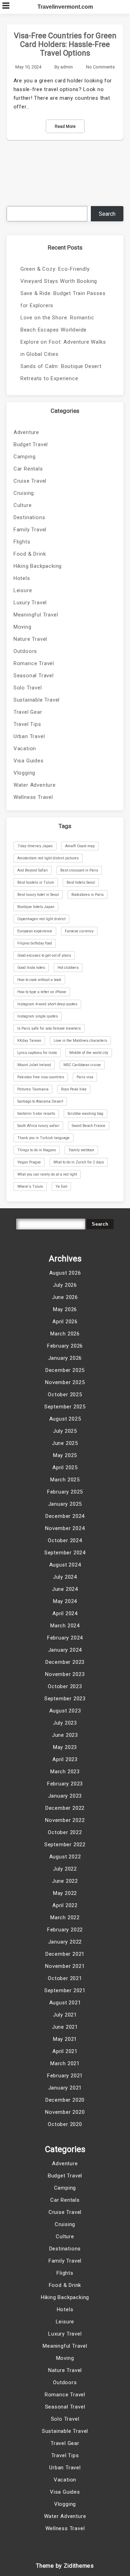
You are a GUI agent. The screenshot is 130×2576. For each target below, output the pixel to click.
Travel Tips (27, 724)
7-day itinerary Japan (35, 846)
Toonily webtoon (81, 1150)
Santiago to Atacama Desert (40, 1101)
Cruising (24, 493)
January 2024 (65, 1650)
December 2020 (65, 2100)
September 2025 (65, 1407)
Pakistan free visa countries (41, 1077)
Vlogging (24, 773)
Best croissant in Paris (79, 870)
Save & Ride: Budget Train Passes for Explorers (63, 299)
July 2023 (65, 1723)
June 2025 (65, 1443)
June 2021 (65, 2027)
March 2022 (65, 1917)
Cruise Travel (30, 481)
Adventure (26, 432)
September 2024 (65, 1553)
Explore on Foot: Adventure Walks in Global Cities (63, 348)
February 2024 (65, 1638)
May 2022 (65, 1893)
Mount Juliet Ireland (34, 1065)
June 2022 (65, 1881)
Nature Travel (30, 639)
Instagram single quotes (38, 1016)
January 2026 (65, 1358)
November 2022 (65, 1820)
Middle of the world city (89, 1053)
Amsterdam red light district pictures (48, 858)
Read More (65, 126)
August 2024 (65, 1565)
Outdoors (25, 651)
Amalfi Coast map (80, 846)
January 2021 (65, 2088)
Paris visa (85, 1077)
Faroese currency (79, 931)
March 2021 (65, 2063)
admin (67, 67)
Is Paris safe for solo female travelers (49, 1028)
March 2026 (65, 1334)
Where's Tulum (30, 1187)
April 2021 (65, 2051)
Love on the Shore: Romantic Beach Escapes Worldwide (57, 324)
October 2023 (65, 1686)
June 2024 (65, 1589)
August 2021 (65, 2003)
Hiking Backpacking (38, 566)
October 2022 (65, 1832)
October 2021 (65, 1978)
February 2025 (65, 1492)
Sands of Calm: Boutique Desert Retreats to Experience (61, 372)
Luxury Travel (30, 603)
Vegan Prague (29, 1162)
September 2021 (65, 1990)
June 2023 (65, 1735)
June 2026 (65, 1297)
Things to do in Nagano (37, 1150)
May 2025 (65, 1455)
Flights (22, 542)
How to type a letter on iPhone (42, 992)
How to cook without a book (39, 980)
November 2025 (65, 1382)
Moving (23, 627)
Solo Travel (28, 688)
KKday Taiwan (29, 1041)
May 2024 (65, 1601)
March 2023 (65, 1772)
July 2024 (65, 1577)
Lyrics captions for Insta (37, 1053)
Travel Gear (28, 712)
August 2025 (65, 1419)
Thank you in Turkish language (44, 1138)
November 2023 (65, 1674)
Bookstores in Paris (88, 895)
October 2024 (65, 1540)
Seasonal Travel (34, 676)
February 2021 (65, 2076)
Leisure (23, 590)
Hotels (22, 578)
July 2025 (65, 1431)
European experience (35, 931)
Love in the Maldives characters (80, 1041)
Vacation (25, 749)
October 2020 (65, 2124)
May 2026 (65, 1309)
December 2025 (65, 1370)
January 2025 (65, 1504)
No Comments (100, 67)
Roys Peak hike (74, 1089)
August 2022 (65, 1857)
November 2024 (65, 1528)
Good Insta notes (31, 968)
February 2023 (65, 1784)
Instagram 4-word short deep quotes (47, 1004)
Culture (23, 505)
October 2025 (65, 1395)
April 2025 (65, 1467)
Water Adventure (35, 785)
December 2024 (65, 1516)
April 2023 (65, 1759)
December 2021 (65, 1954)
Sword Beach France (89, 1126)
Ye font (61, 1187)
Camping (25, 457)
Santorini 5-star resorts (36, 1114)
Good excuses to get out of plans (44, 955)
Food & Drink (30, 554)
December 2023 (65, 1662)
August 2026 (65, 1273)
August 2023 (65, 1711)
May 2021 (65, 2039)
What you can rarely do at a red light (47, 1174)
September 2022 (65, 1845)
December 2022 (65, 1808)
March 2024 (65, 1626)
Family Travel (30, 530)
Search (107, 214)
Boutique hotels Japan (36, 907)
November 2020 (65, 2112)
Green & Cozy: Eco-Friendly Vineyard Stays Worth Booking (59, 275)
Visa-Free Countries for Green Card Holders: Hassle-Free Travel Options (65, 44)
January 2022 (65, 1942)
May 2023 (65, 1747)
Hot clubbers (68, 968)
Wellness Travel (33, 797)
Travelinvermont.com (65, 7)
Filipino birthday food (35, 943)
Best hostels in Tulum (36, 882)
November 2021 (65, 1966)
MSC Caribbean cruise (82, 1065)
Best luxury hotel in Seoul (38, 895)
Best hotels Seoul (81, 882)
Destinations (29, 517)
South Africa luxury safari (38, 1126)
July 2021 (65, 2015)
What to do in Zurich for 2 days (79, 1162)
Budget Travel (31, 444)
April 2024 (65, 1613)
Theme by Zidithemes (65, 2566)
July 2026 (65, 1285)
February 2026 (65, 1346)
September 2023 (65, 1699)
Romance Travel (34, 663)
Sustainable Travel (37, 700)
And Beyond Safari (33, 870)
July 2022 (65, 1869)
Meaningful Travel (36, 615)
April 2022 (65, 1905)
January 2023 (65, 1796)
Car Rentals (28, 469)
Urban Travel (29, 736)
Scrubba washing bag (85, 1114)
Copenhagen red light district (41, 919)
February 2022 (65, 1930)
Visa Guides (29, 761)
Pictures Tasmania (33, 1089)
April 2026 (65, 1322)
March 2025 (65, 1480)
